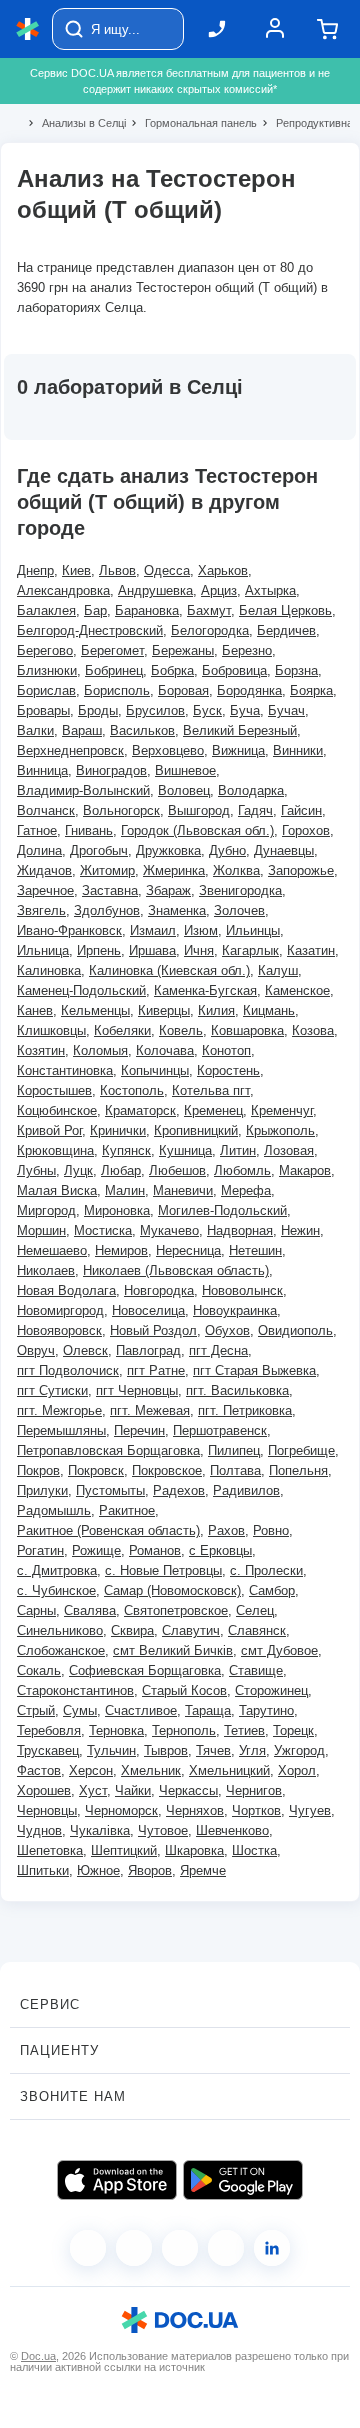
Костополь (132, 1090)
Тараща (208, 1710)
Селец (255, 1610)
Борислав (46, 690)
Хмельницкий (229, 1770)
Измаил (153, 930)
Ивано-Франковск (69, 930)
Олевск (85, 1350)
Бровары (43, 710)
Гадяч (255, 810)
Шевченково (232, 1830)
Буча (245, 710)
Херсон (91, 1770)
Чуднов (39, 1830)
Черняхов (195, 1810)
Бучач (286, 710)
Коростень (228, 1070)
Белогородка (210, 630)
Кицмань (269, 1010)
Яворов (150, 1870)
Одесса (167, 570)
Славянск (257, 1630)
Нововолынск (242, 1290)
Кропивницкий (196, 1130)
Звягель (41, 910)
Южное (98, 1870)
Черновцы (47, 1810)
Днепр (35, 570)
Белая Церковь (285, 610)
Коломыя (100, 1050)
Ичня (199, 950)
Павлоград (148, 1350)
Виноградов (111, 770)
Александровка (63, 590)
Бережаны (183, 650)
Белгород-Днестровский (90, 630)
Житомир (107, 870)
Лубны (36, 1170)
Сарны (36, 1610)
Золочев (239, 910)
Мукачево (169, 1230)
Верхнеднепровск (70, 750)
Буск (207, 710)
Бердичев (286, 630)
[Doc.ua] (28, 29)
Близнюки (47, 670)
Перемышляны (61, 1430)
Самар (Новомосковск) (172, 1590)
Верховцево (168, 750)
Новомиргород (60, 1310)
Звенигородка (240, 890)
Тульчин (111, 1750)
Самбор (272, 1590)
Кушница (185, 1150)
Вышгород (199, 810)
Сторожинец (271, 1690)
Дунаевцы (284, 850)
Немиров (121, 1250)
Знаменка (177, 910)
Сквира (132, 1630)
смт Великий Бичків (173, 1650)
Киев (76, 570)
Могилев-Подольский (222, 1210)
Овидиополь (295, 1330)
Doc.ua (38, 2356)
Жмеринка (174, 870)
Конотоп (226, 1050)
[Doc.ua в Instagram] (134, 2248)
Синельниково (60, 1630)
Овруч (36, 1350)
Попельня (298, 1470)
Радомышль (54, 1510)
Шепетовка (50, 1850)
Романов (155, 1550)
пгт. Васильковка (237, 1390)
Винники (298, 750)
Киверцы (164, 1010)
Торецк (293, 1730)
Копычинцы (155, 1070)
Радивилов (246, 1490)
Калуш (278, 970)
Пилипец (234, 1450)
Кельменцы (95, 1010)
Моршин (41, 1230)
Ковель (181, 1030)
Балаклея (46, 610)
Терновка (116, 1730)
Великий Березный (240, 730)
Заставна (110, 890)
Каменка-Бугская (205, 990)
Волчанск (46, 810)
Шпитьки (43, 1870)
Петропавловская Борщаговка (108, 1450)
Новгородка (159, 1290)
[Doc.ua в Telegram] (180, 2248)
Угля (252, 1750)
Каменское (297, 990)
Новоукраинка (235, 1310)
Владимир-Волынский (83, 790)
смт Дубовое (279, 1650)
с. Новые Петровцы (163, 1570)
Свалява (90, 1610)
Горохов (306, 830)
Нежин (300, 1230)
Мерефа (246, 1190)
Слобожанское (61, 1650)
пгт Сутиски (52, 1390)
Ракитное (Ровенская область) (108, 1530)
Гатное (37, 830)
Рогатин (40, 1550)
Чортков (256, 1810)
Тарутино (266, 1710)
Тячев (213, 1750)
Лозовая (289, 1150)
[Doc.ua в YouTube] (226, 2248)
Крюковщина (55, 1150)
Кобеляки (122, 1030)
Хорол (297, 1770)
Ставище (256, 1670)
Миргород (46, 1210)
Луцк (78, 1170)
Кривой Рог (49, 1130)
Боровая (183, 690)
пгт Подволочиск (68, 1370)
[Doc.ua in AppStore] (117, 2180)
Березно (247, 650)
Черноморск (121, 1810)
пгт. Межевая (150, 1410)
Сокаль (39, 1670)
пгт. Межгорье (59, 1410)
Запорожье (301, 870)
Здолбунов (107, 910)
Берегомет (112, 650)
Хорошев (44, 1790)
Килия (216, 1010)
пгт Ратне (156, 1370)
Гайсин (301, 810)
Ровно (271, 1530)
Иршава (152, 950)
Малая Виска (57, 1190)
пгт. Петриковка (245, 1410)
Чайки (133, 1790)
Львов (117, 570)
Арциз (219, 590)
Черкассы (188, 1790)
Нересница (188, 1250)
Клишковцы (51, 1030)
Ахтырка (270, 590)
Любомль (242, 1170)
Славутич (191, 1630)
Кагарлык (250, 950)
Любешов (177, 1170)
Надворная (240, 1230)
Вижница (238, 750)
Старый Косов (184, 1690)
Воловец (184, 790)
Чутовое (163, 1830)
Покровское (167, 1470)
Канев (35, 1010)
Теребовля (49, 1730)
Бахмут (209, 610)
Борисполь (117, 690)
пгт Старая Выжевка (254, 1370)
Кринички (118, 1130)
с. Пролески (266, 1570)
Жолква (236, 870)
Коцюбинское (57, 1110)
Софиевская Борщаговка (145, 1670)
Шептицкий (124, 1850)
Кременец (213, 1110)
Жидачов (44, 870)
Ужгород (299, 1750)
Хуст (93, 1790)
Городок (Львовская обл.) (197, 830)
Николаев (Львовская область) (176, 1270)
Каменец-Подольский (81, 990)
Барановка (147, 610)
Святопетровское (176, 1610)
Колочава (165, 1050)
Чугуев (310, 1810)
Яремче (203, 1870)
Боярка (311, 690)
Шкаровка (194, 1850)
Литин (238, 1150)
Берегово (45, 650)
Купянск (126, 1150)
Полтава (235, 1470)
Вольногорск (121, 810)
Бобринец (114, 670)
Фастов (39, 1770)
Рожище (96, 1550)
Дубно (227, 850)
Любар (121, 1170)
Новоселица (148, 1310)
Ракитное (127, 1510)
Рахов (226, 1530)
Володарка (251, 790)
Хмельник (151, 1770)
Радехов (179, 1490)
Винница (42, 770)
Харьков (223, 570)
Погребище (301, 1450)
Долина (39, 850)
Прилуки (42, 1490)
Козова (313, 1030)
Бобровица (234, 670)
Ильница (43, 950)
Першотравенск (220, 1430)
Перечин (139, 1430)
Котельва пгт (211, 1090)
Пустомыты (110, 1490)
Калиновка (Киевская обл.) (169, 970)
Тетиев (244, 1730)
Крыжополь (280, 1130)
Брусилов (155, 710)
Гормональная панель (192, 123)
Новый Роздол (153, 1330)
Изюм (201, 930)
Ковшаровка (247, 1030)
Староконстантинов (75, 1690)
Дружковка (168, 850)
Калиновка (49, 970)
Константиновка (65, 1070)
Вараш (82, 730)
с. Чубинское (56, 1590)
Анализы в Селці (75, 123)
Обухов (227, 1330)
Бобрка (172, 670)
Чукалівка (100, 1830)
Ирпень (99, 950)
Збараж (168, 890)
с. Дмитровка (57, 1570)
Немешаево (52, 1250)
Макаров (305, 1170)
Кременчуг (282, 1110)
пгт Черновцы (137, 1390)
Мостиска (103, 1230)
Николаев (46, 1270)
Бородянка (249, 690)
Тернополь (184, 1730)
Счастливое (141, 1710)
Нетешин (255, 1250)
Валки (35, 730)
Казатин (311, 950)
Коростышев (54, 1090)
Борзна (296, 670)
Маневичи (183, 1190)
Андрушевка (155, 590)
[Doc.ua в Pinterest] (272, 2248)
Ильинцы (253, 930)
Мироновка (117, 1210)
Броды (98, 710)
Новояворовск (59, 1330)
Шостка (254, 1850)
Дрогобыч (99, 850)
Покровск (96, 1470)
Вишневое (185, 770)
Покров (38, 1470)
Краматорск (140, 1110)
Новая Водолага (66, 1290)
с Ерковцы (220, 1550)
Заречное (45, 890)
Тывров (166, 1750)
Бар (95, 610)
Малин (125, 1190)
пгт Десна (218, 1350)
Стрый (36, 1710)
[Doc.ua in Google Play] (243, 2180)
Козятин (41, 1050)
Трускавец (48, 1750)
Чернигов (254, 1790)
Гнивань (89, 830)
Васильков (142, 730)
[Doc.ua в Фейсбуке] (88, 2248)
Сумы (80, 1710)
